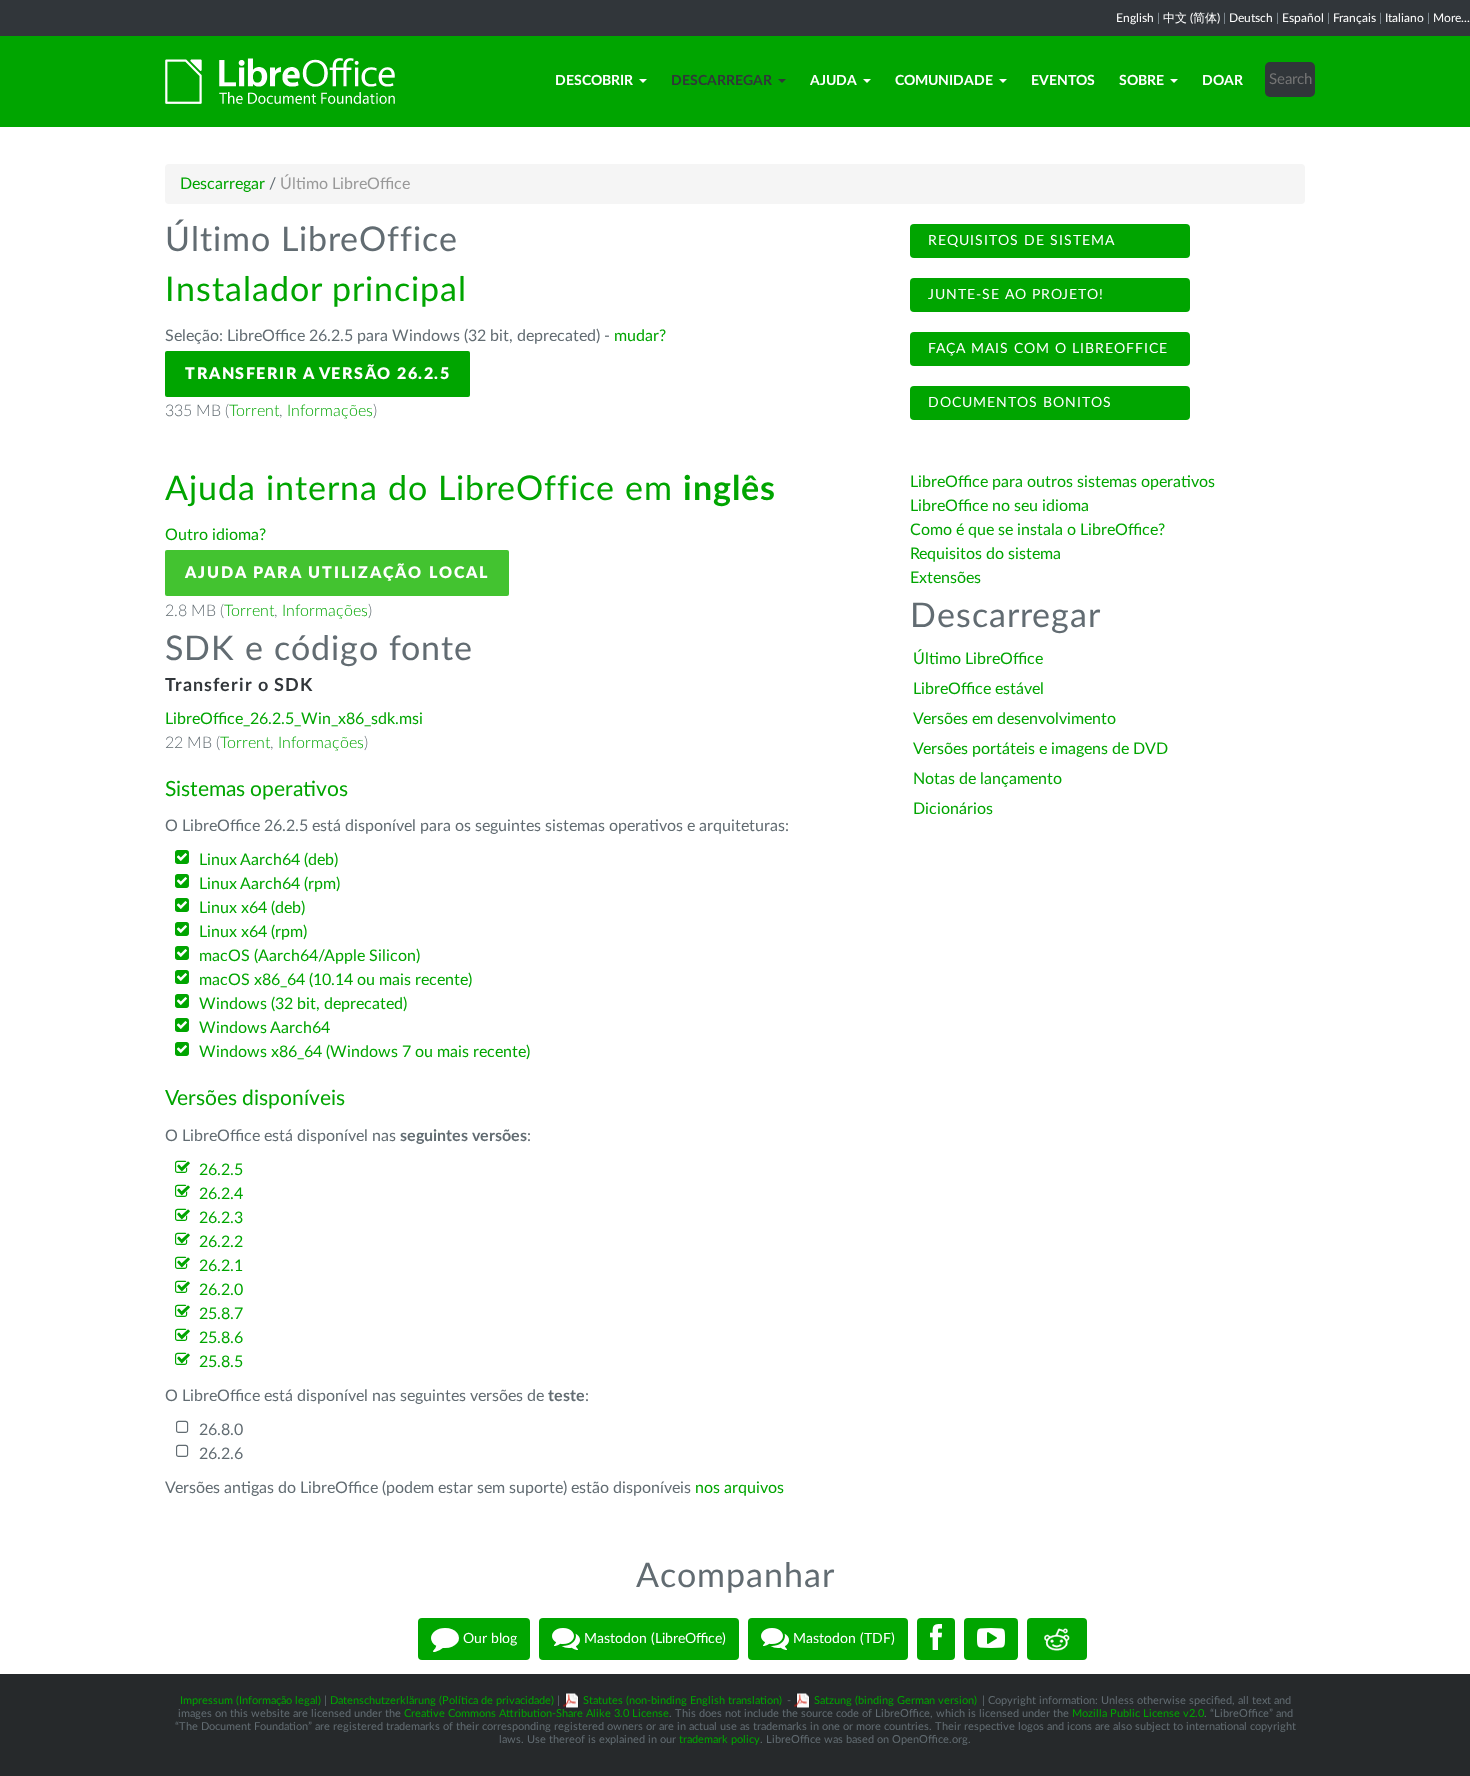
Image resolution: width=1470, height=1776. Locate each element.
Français (1354, 18)
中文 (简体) (1191, 18)
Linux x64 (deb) (252, 908)
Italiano (1404, 18)
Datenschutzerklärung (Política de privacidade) (442, 1700)
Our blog (488, 1639)
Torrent (254, 411)
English (1135, 18)
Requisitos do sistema (987, 554)
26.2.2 (221, 1242)
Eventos (1063, 81)
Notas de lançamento (987, 779)
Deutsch (1251, 18)
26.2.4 (221, 1194)
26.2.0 (221, 1290)
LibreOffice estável (978, 689)
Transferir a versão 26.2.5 (317, 374)
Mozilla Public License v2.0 (1138, 1713)
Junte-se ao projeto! (1013, 295)
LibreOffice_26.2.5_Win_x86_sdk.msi (294, 719)
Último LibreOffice (978, 659)
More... (1451, 18)
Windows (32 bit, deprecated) (303, 1004)
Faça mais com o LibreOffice (1045, 349)
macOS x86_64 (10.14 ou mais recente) (335, 980)
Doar (1222, 81)
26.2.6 (221, 1454)
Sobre (1141, 81)
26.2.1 (221, 1266)
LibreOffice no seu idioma (999, 506)
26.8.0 (221, 1430)
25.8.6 (221, 1338)
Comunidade (944, 81)
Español (1303, 18)
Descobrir (594, 81)
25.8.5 (221, 1362)
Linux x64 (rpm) (253, 932)
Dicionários (953, 809)
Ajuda (833, 81)
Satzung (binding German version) (895, 1700)
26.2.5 (221, 1170)
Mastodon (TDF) (842, 1639)
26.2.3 (221, 1218)
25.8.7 (221, 1314)
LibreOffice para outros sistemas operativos (1062, 482)
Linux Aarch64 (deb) (268, 860)
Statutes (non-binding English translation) (682, 1700)
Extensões (945, 578)
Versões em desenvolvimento (1014, 719)
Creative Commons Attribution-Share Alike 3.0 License (536, 1713)
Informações (330, 411)
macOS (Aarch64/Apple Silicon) (309, 956)
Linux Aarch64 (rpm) (269, 884)
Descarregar (721, 81)
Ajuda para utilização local (337, 573)
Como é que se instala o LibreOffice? (1037, 530)
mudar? (640, 336)
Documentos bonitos (1017, 403)
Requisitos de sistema (1019, 241)
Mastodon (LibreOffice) (653, 1639)
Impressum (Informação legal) (250, 1700)
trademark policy (719, 1739)
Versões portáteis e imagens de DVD (1040, 749)
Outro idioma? (215, 535)
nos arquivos (739, 1488)
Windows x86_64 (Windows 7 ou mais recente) (364, 1052)
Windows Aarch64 (264, 1028)
